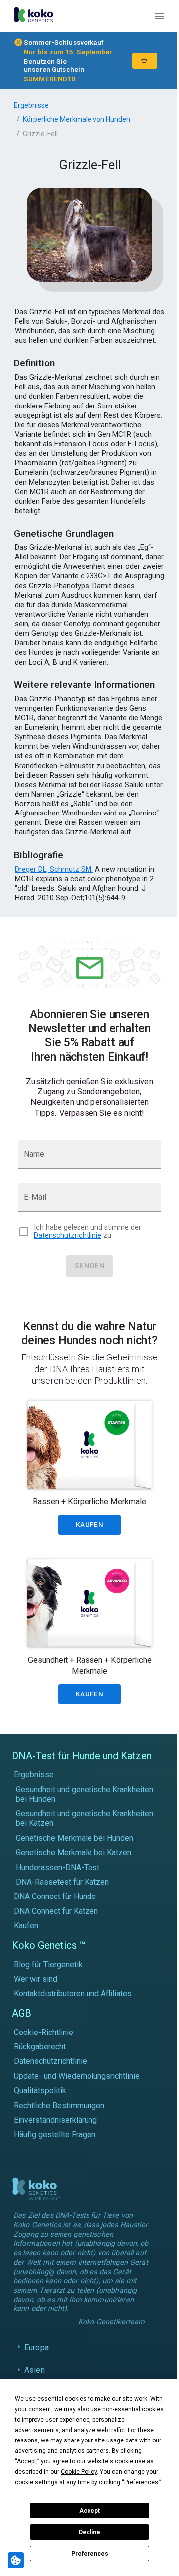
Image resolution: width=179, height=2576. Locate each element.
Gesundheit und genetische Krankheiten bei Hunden (85, 1794)
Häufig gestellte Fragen (55, 2134)
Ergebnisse (31, 105)
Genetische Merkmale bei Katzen (74, 1852)
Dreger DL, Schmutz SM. (54, 869)
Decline (89, 2532)
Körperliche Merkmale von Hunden (77, 119)
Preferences (90, 2554)
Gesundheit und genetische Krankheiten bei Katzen (85, 1818)
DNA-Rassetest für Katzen (62, 1882)
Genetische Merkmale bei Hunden (75, 1838)
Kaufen (26, 1926)
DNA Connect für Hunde (55, 1896)
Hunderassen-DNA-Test (58, 1867)
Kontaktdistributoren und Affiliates (73, 1993)
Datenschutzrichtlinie (68, 1236)
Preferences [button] (141, 2482)
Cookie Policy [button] (79, 2472)
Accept (89, 2511)
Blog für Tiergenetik (48, 1965)
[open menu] (159, 16)
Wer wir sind (36, 1979)
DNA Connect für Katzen (56, 1911)
